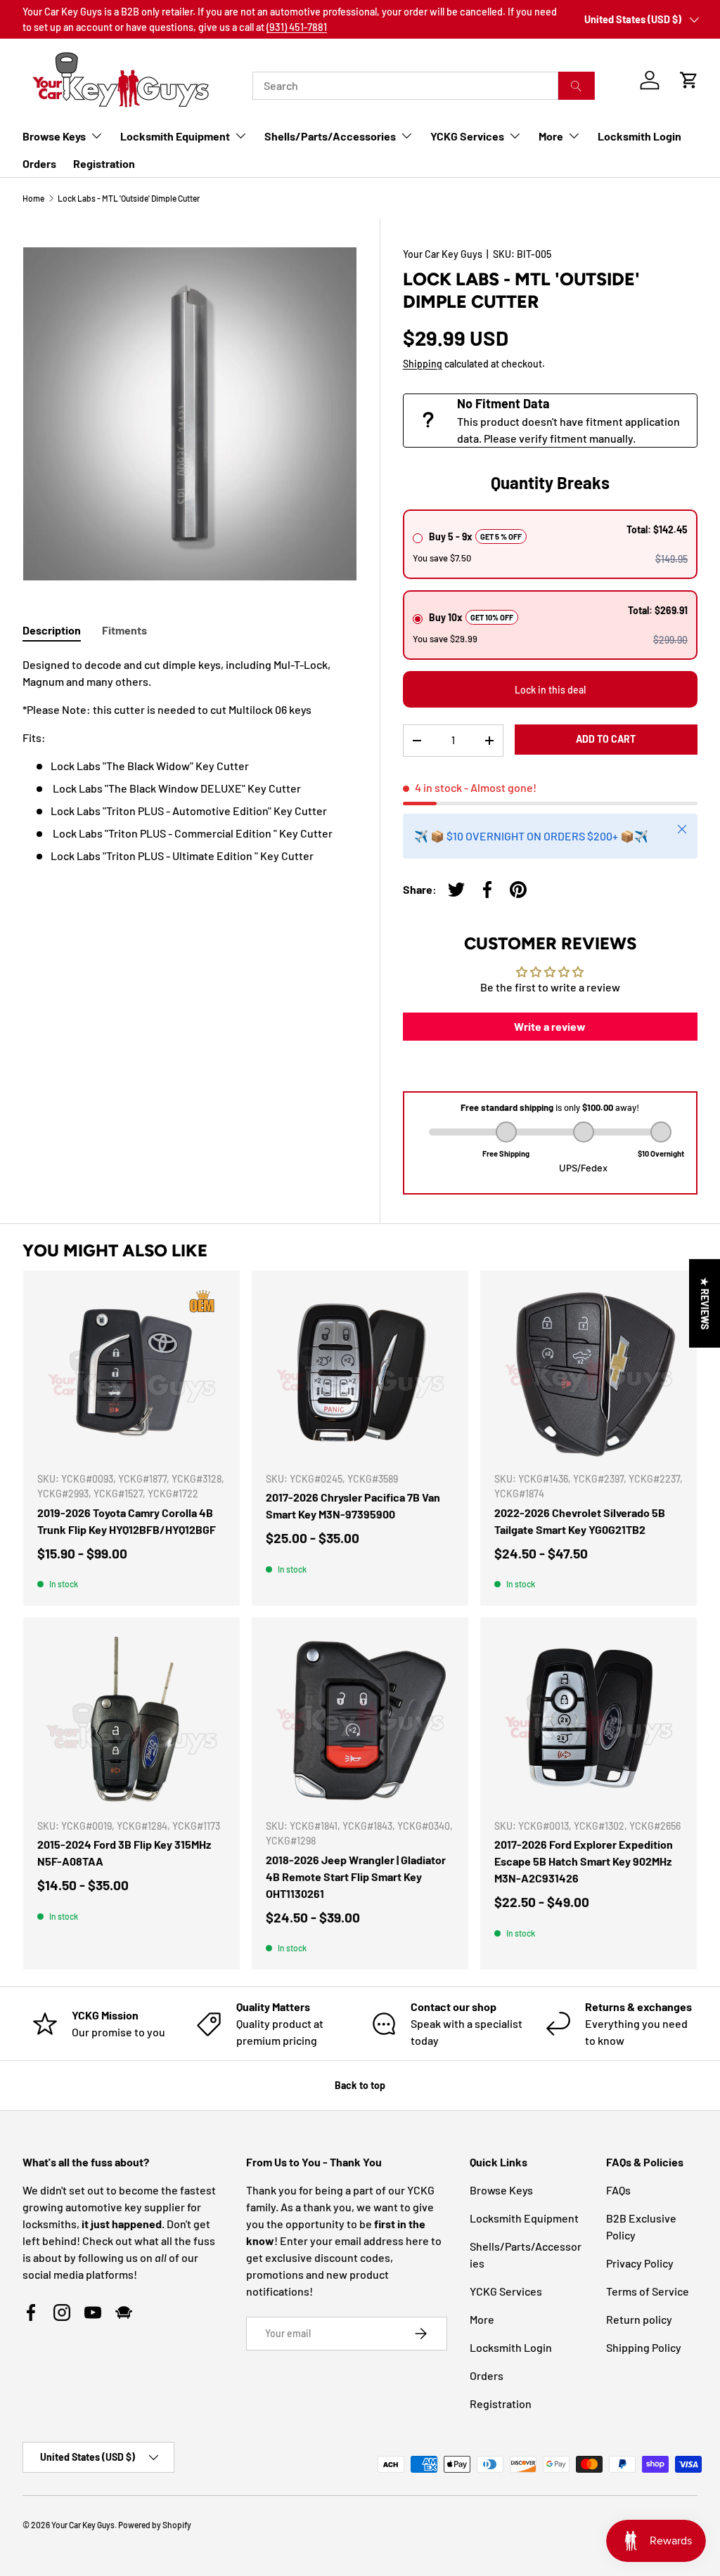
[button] (689, 80)
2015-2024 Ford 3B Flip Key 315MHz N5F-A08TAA (124, 1853)
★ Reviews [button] (705, 1303)
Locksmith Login (639, 136)
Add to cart (606, 739)
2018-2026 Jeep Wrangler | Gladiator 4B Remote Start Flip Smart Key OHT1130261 (356, 1876)
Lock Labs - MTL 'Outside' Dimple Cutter (129, 198)
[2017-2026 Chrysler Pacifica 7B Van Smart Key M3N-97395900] (360, 1372)
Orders (39, 163)
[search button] (576, 86)
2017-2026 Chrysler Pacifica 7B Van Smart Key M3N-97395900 (353, 1505)
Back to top (360, 2085)
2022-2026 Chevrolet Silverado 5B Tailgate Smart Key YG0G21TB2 (580, 1521)
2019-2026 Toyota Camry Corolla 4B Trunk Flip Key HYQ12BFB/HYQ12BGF (127, 1521)
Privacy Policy (640, 2263)
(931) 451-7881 (297, 27)
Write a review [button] (550, 1026)
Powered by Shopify (155, 2525)
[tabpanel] (190, 760)
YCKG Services (506, 2291)
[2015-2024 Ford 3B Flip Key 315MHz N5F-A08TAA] (131, 1719)
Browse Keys (501, 2190)
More (482, 2319)
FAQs (618, 2190)
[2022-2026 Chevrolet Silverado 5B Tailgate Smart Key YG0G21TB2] (589, 1372)
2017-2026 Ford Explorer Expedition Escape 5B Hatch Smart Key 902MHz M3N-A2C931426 (584, 1861)
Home (33, 198)
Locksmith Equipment (524, 2218)
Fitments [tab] (124, 630)
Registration (104, 163)
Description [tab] (52, 630)
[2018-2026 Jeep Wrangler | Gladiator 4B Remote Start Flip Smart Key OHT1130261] (360, 1719)
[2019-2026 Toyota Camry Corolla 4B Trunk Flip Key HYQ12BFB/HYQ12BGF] (131, 1372)
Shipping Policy (644, 2347)
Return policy (639, 2319)
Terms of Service (648, 2291)
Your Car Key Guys (443, 254)
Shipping (423, 364)
